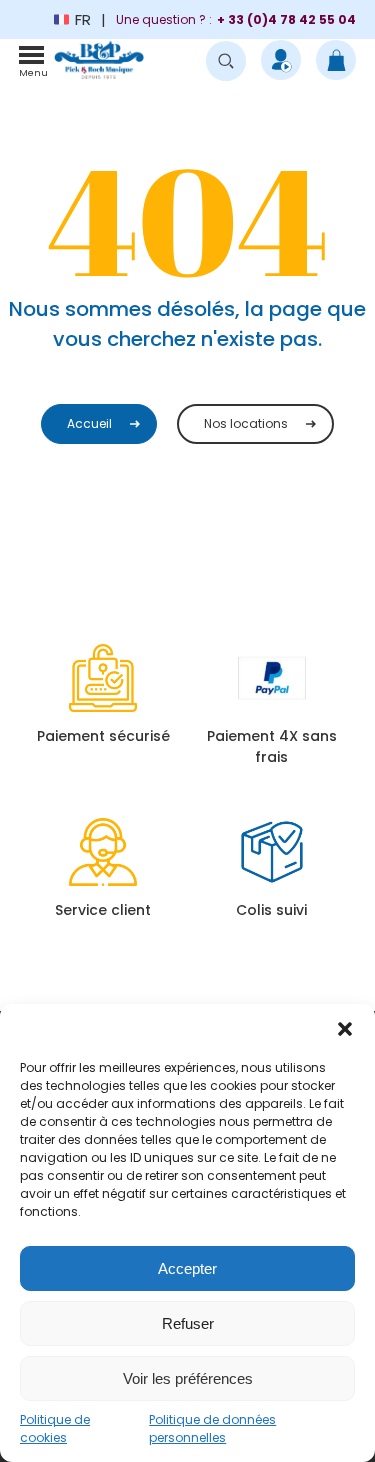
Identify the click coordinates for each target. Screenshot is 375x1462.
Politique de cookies (55, 1428)
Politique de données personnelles (212, 1428)
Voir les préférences (188, 1378)
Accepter (187, 1268)
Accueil (89, 423)
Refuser (188, 1323)
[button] (345, 1029)
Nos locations (246, 423)
